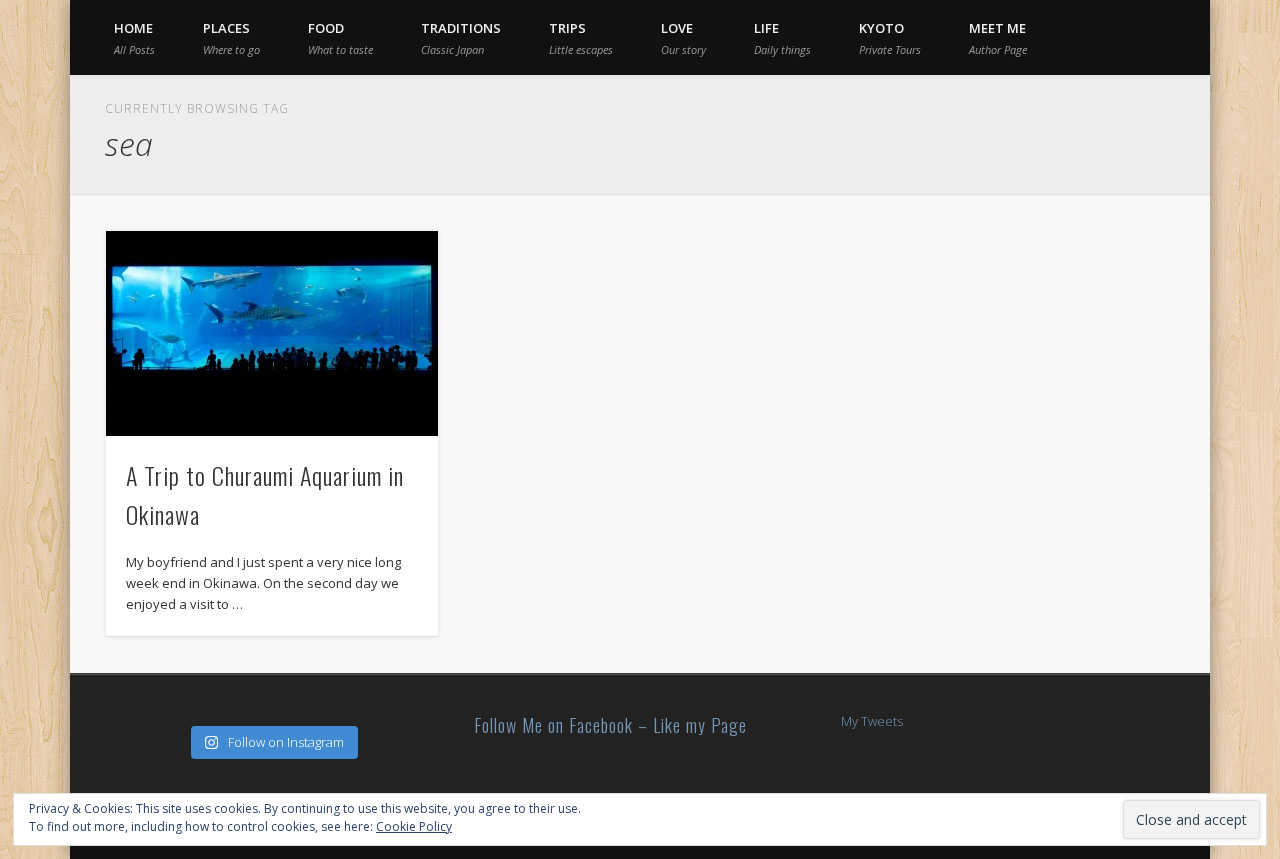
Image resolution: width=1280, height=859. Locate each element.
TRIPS (581, 38)
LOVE (683, 38)
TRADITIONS (461, 38)
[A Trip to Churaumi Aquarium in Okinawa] (272, 333)
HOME (134, 38)
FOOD (340, 38)
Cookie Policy (414, 826)
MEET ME (998, 38)
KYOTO (890, 38)
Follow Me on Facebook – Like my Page (610, 725)
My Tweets (872, 721)
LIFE (782, 38)
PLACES (231, 38)
